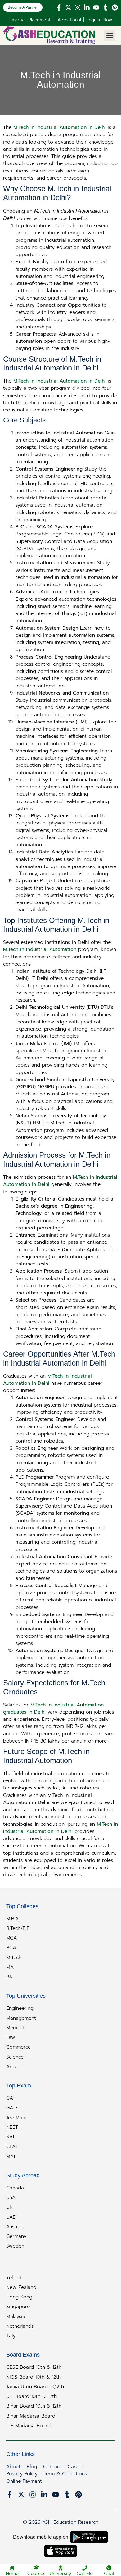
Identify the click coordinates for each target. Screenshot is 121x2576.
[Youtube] (96, 7)
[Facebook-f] (59, 7)
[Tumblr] (105, 7)
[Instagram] (78, 7)
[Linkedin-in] (87, 7)
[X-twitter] (68, 7)
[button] (110, 35)
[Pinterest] (115, 7)
